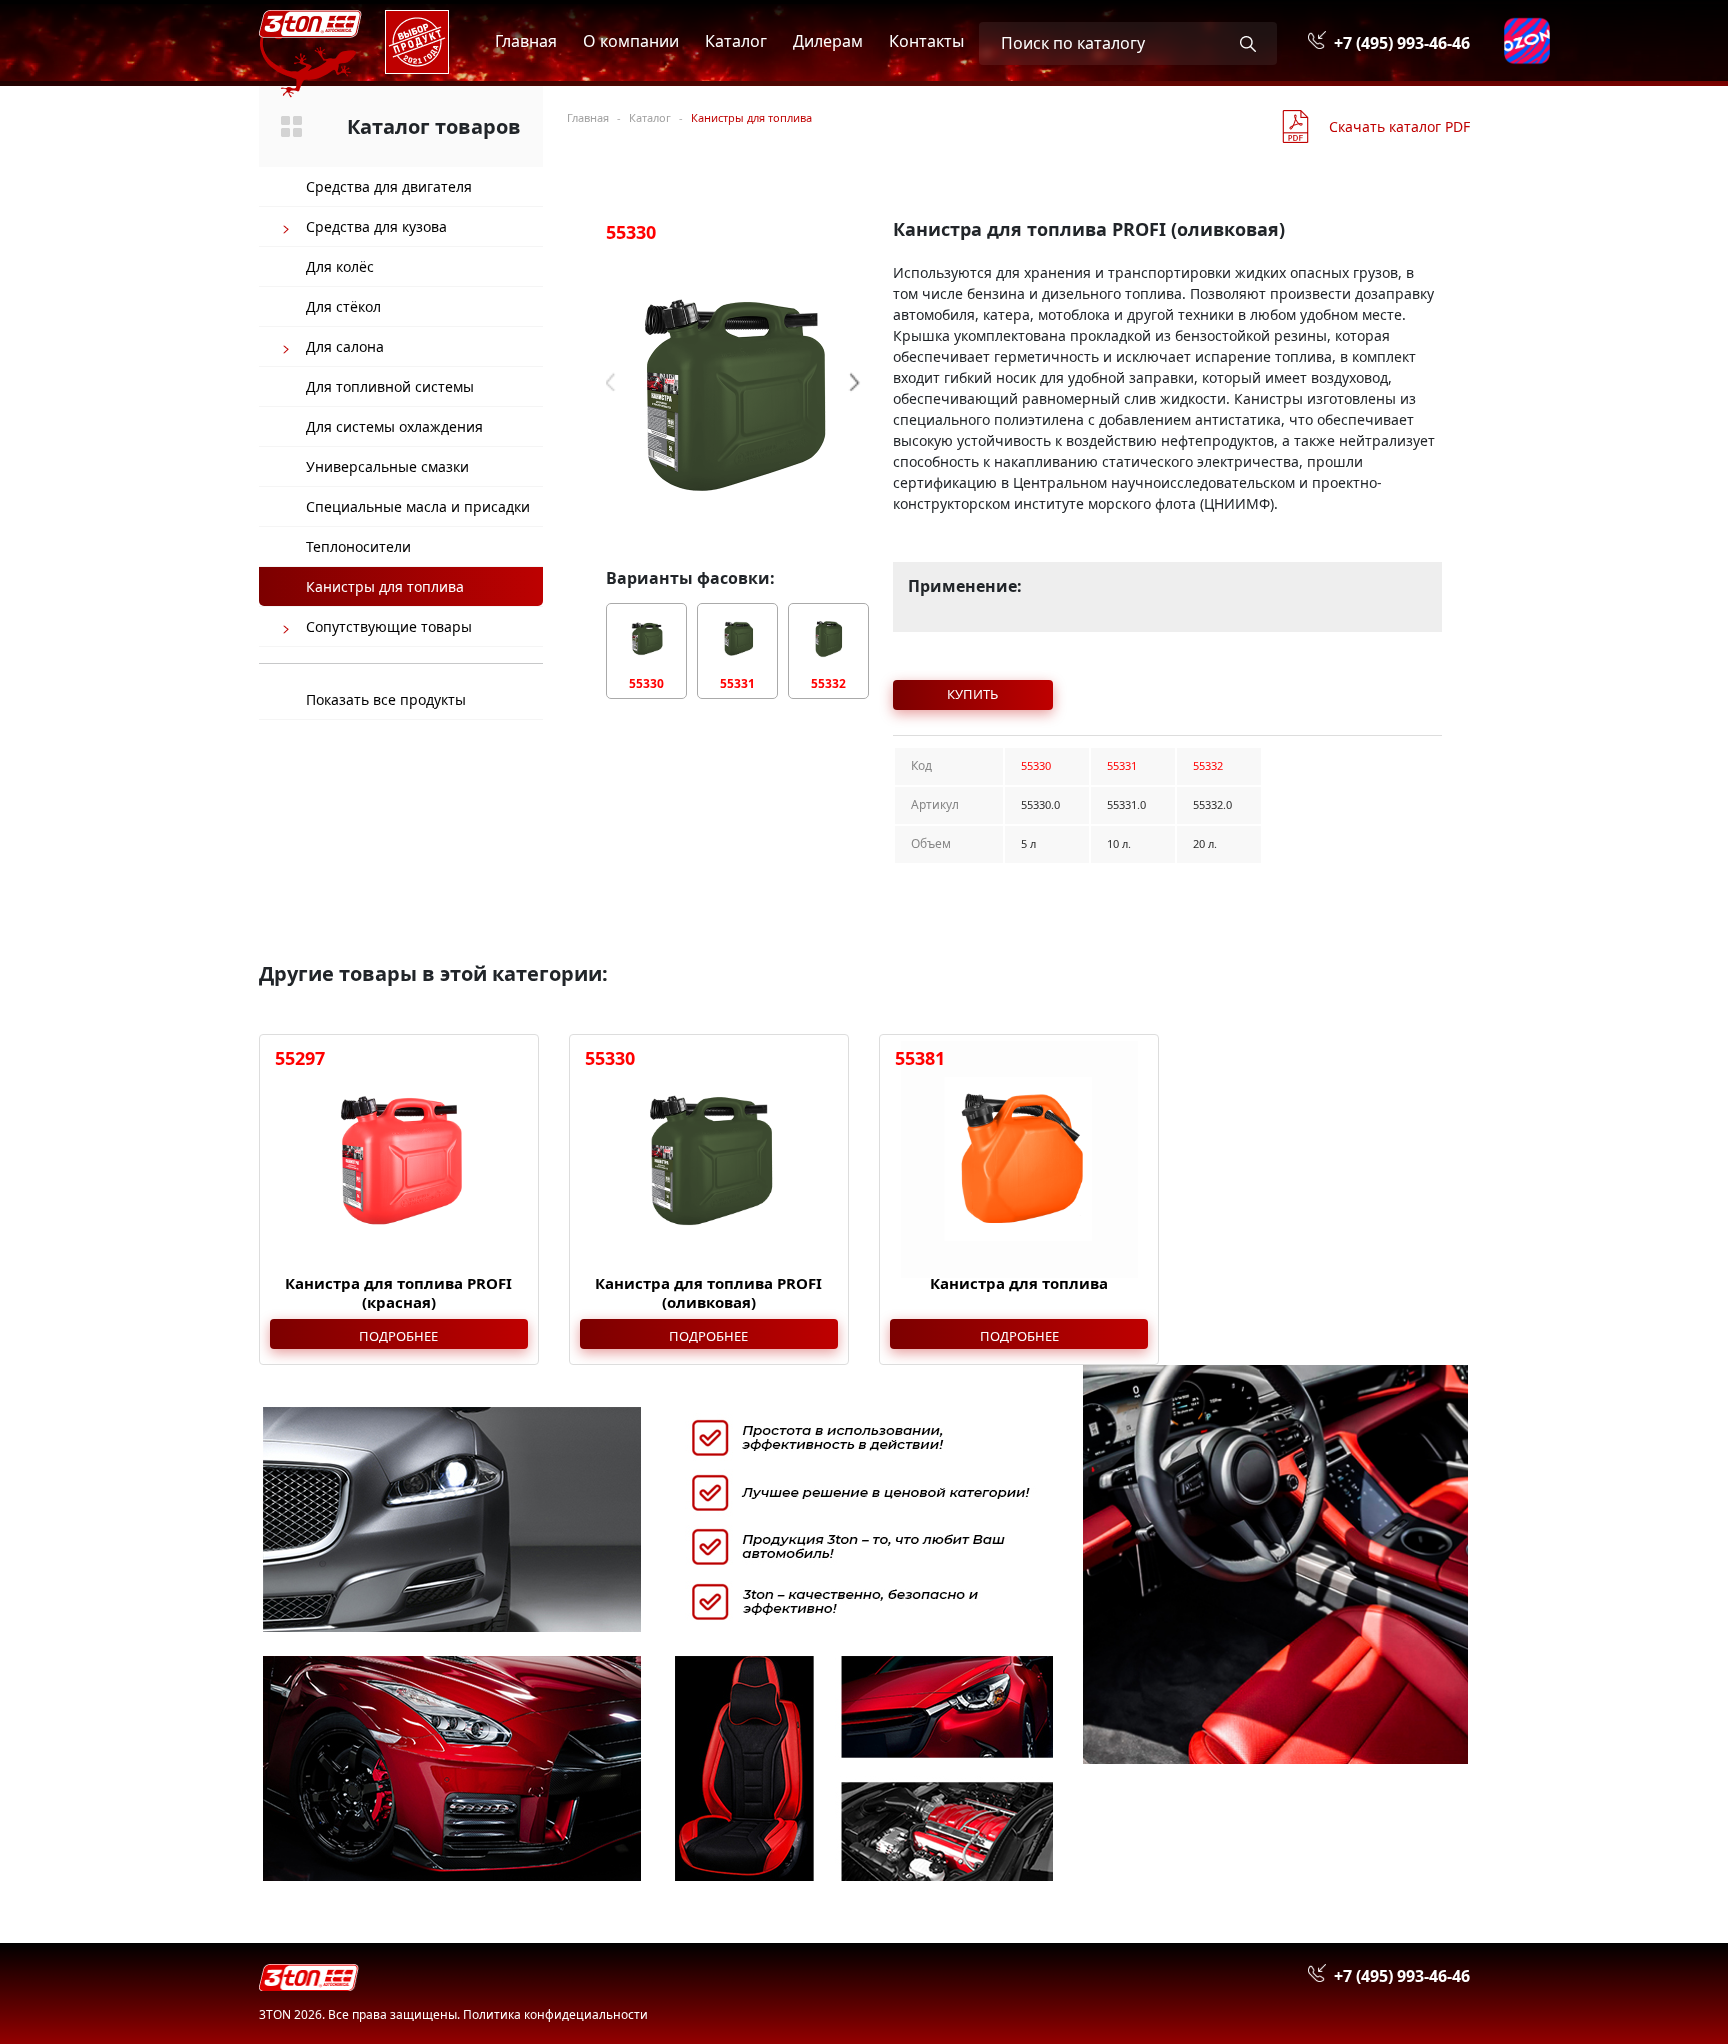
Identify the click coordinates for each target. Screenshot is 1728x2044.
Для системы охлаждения (394, 426)
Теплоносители (358, 546)
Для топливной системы (390, 386)
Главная (526, 41)
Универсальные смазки (387, 466)
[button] (860, 383)
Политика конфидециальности (555, 2014)
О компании (631, 41)
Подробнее (398, 1336)
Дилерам (828, 41)
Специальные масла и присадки (418, 506)
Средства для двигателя (389, 186)
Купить (972, 694)
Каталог (736, 41)
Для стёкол (343, 306)
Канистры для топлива (385, 586)
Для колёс (340, 266)
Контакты (926, 41)
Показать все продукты (386, 699)
